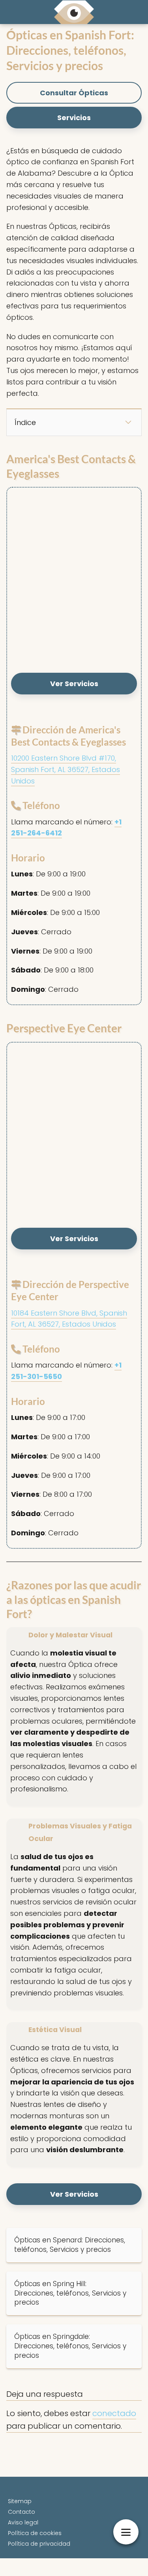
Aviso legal (23, 2522)
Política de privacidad (39, 2544)
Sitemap (20, 2501)
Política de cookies (35, 2533)
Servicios (74, 118)
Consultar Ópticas (74, 93)
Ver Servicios (74, 684)
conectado (114, 2413)
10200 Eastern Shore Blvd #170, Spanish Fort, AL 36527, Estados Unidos (66, 769)
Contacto (22, 2512)
